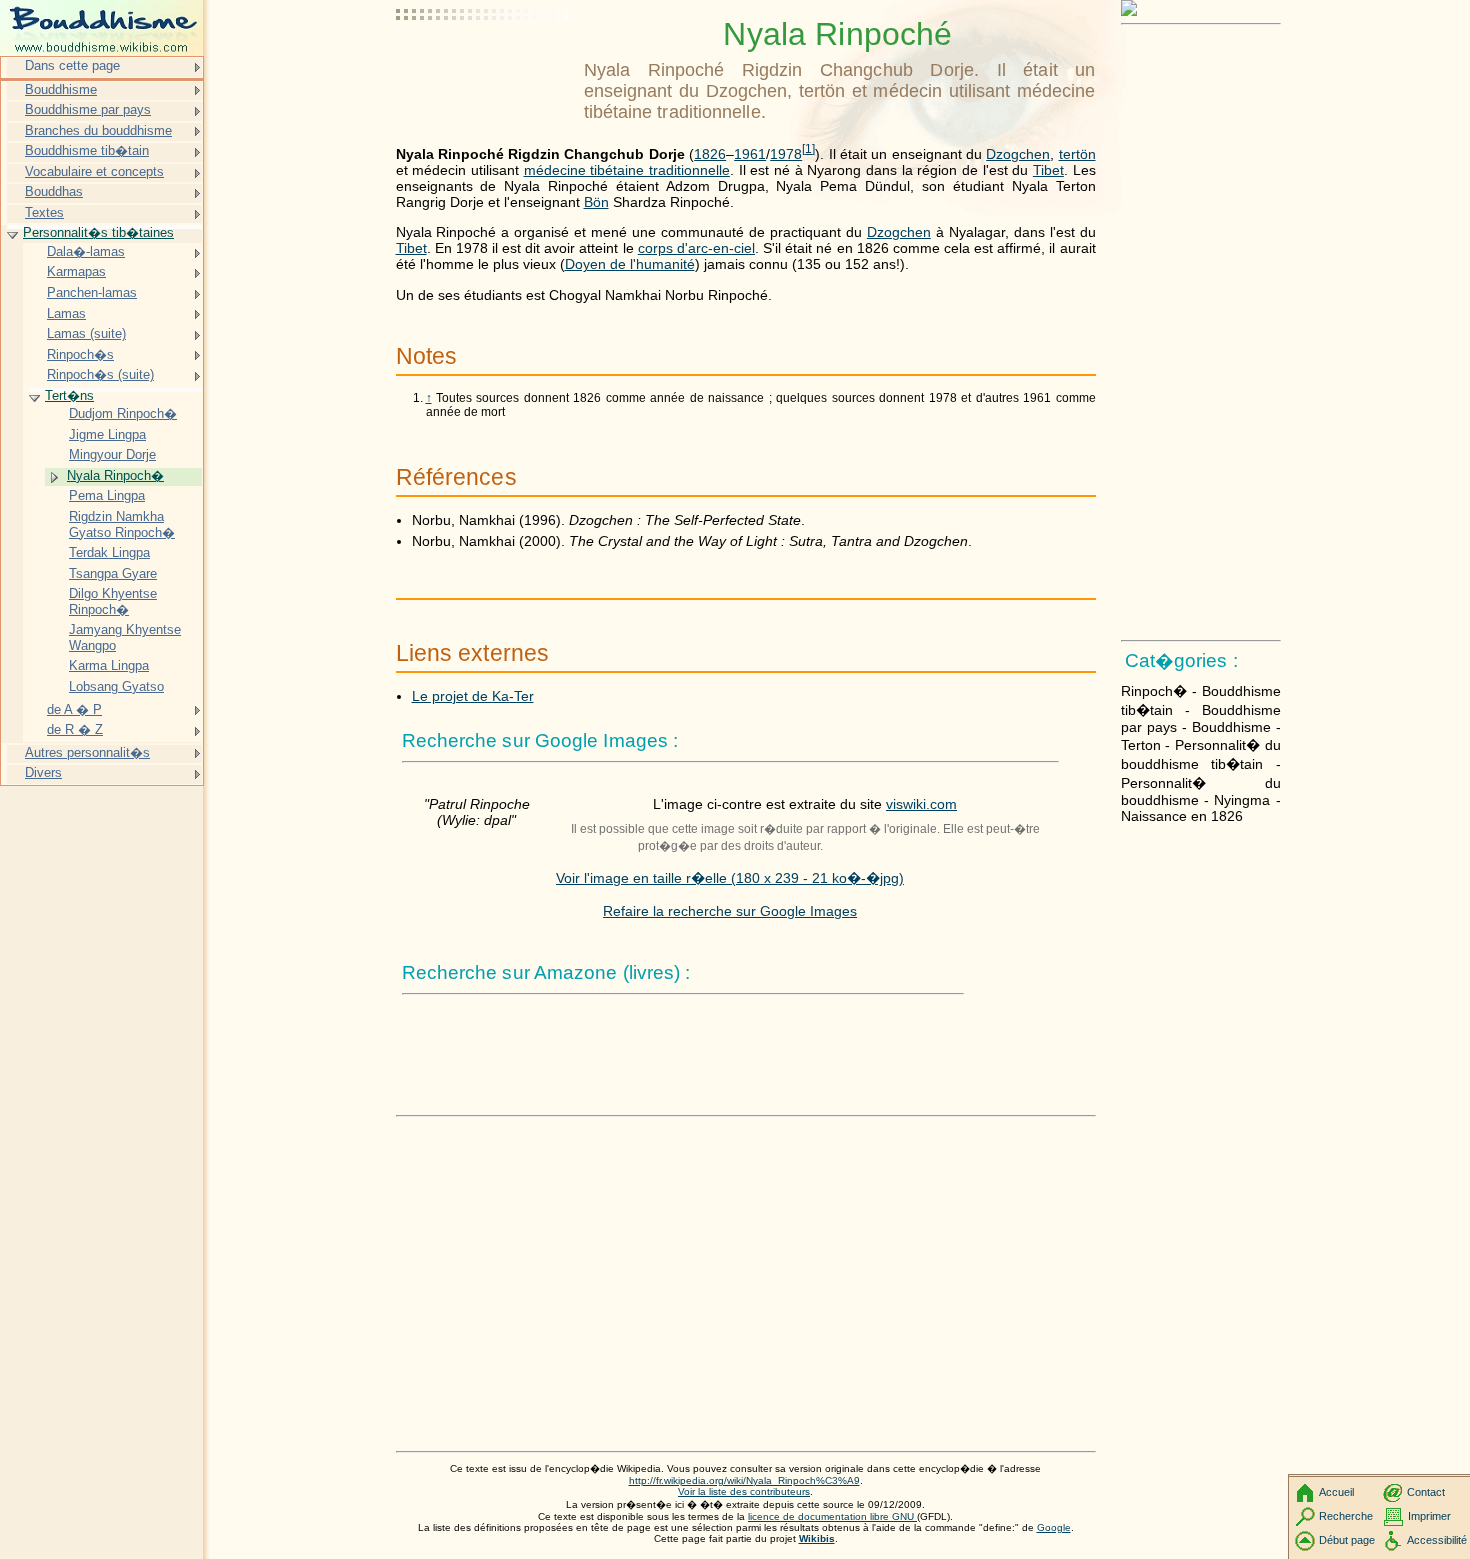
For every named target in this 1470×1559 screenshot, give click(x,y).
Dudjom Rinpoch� (123, 413)
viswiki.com (921, 804)
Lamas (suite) (86, 333)
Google (1054, 1527)
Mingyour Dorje (112, 454)
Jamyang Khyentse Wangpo (125, 637)
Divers (43, 772)
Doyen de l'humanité (630, 264)
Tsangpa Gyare (113, 573)
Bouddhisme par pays (88, 109)
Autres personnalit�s (87, 752)
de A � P (74, 709)
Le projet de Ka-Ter (473, 696)
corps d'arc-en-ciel (696, 248)
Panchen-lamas (92, 292)
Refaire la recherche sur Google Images (730, 911)
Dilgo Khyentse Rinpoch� (113, 601)
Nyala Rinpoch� (115, 475)
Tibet (1048, 170)
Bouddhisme (61, 89)
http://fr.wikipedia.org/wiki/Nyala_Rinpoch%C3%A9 (744, 1480)
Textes (44, 212)
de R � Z (75, 729)
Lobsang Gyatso (116, 686)
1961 (750, 154)
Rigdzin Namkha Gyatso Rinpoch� (122, 524)
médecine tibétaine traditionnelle (627, 170)
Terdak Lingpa (109, 552)
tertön (1077, 154)
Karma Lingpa (109, 665)
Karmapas (76, 271)
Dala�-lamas (86, 251)
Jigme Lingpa (107, 434)
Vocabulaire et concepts (94, 171)
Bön (596, 202)
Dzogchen (1018, 154)
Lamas (66, 313)
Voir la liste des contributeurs (744, 1491)
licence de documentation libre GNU (832, 1516)
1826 (710, 154)
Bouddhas (54, 191)
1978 (786, 154)
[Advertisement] (486, 65)
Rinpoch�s (80, 354)
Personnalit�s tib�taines (98, 232)
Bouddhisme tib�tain (87, 150)
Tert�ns (69, 395)
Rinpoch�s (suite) (100, 374)
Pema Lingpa (107, 495)
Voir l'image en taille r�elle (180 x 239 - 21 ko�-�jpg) (730, 878)
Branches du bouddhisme (98, 130)
